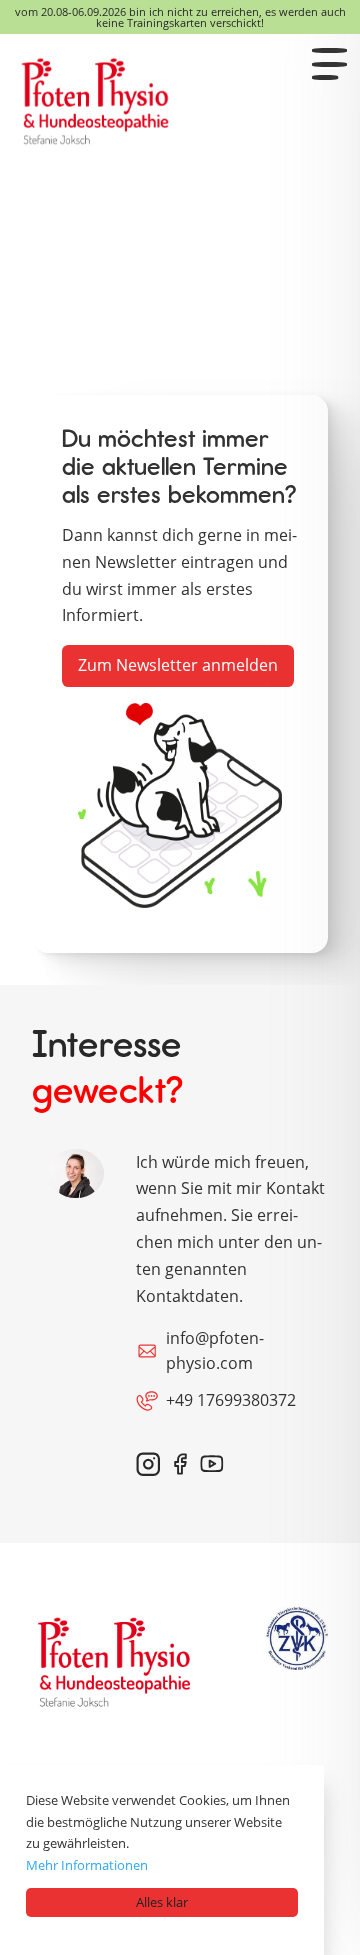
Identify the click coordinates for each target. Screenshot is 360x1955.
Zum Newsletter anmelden (178, 665)
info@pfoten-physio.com (215, 1351)
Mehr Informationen (87, 1865)
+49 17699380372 (231, 1400)
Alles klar (162, 1902)
